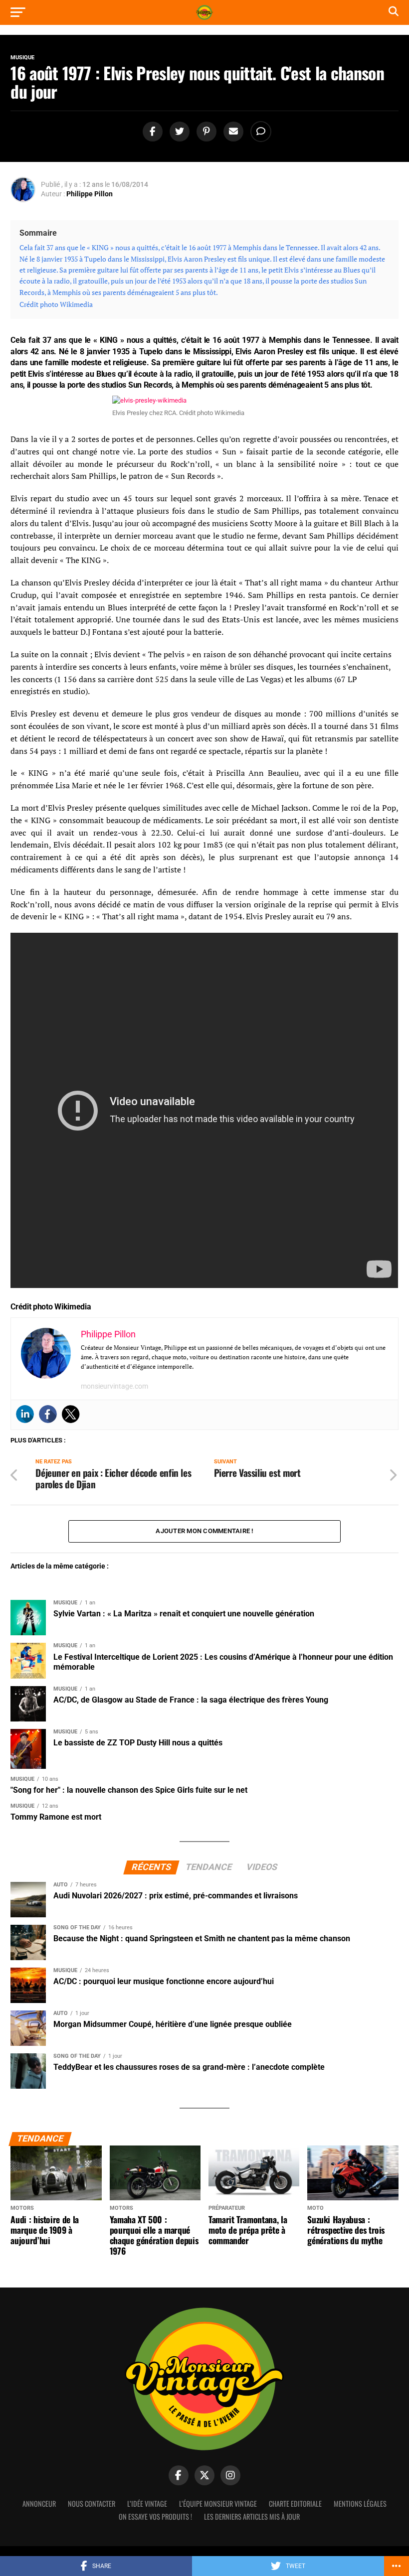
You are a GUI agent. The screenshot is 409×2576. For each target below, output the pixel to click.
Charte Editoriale (295, 2504)
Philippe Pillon (90, 194)
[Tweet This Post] (178, 132)
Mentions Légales (360, 2504)
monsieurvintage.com (114, 1386)
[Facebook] (48, 1414)
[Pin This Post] (205, 132)
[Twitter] (71, 1414)
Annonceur (39, 2504)
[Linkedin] (25, 1414)
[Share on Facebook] (151, 132)
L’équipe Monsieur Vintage (218, 2504)
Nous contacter (92, 2504)
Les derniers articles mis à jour (252, 2516)
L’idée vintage (147, 2504)
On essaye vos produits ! (155, 2516)
